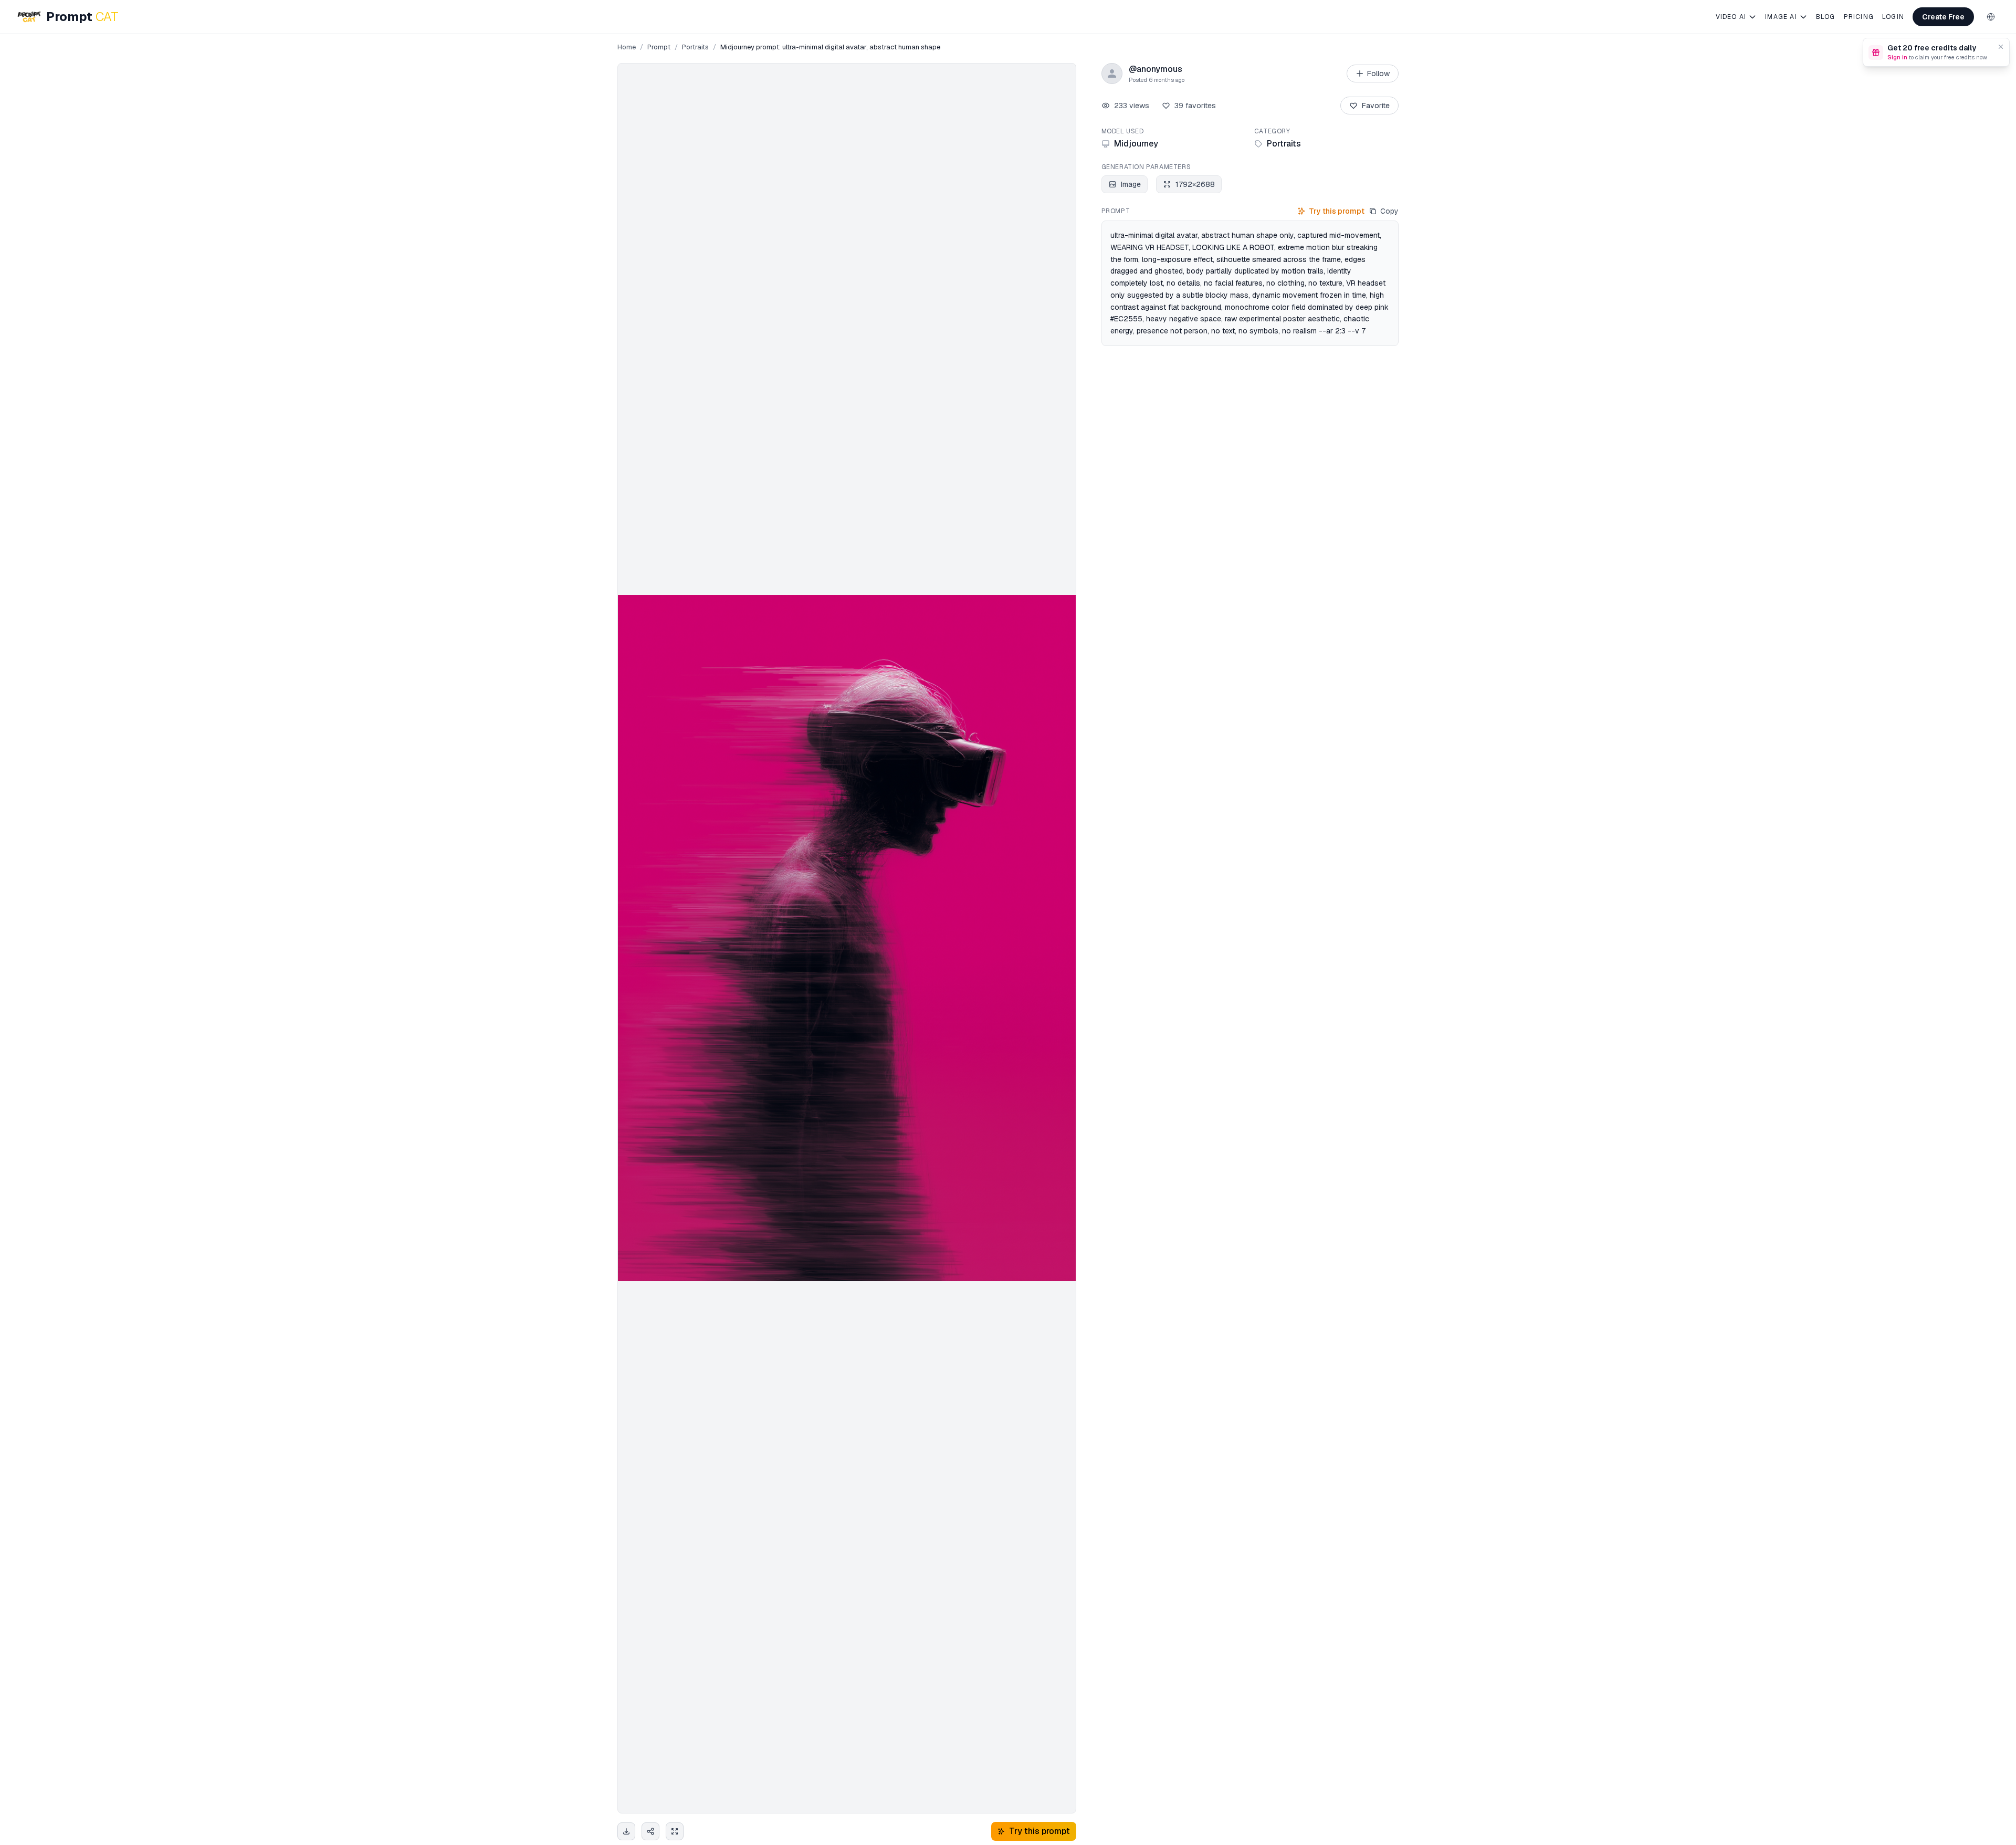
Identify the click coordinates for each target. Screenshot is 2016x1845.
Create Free (1943, 17)
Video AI (1731, 17)
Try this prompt (1337, 211)
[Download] (626, 1831)
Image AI (1781, 17)
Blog (1826, 17)
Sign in (1897, 57)
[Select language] (1991, 17)
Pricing (1859, 17)
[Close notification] (2001, 47)
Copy (1389, 211)
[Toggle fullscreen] (675, 1831)
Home (627, 47)
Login (1893, 17)
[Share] (650, 1831)
